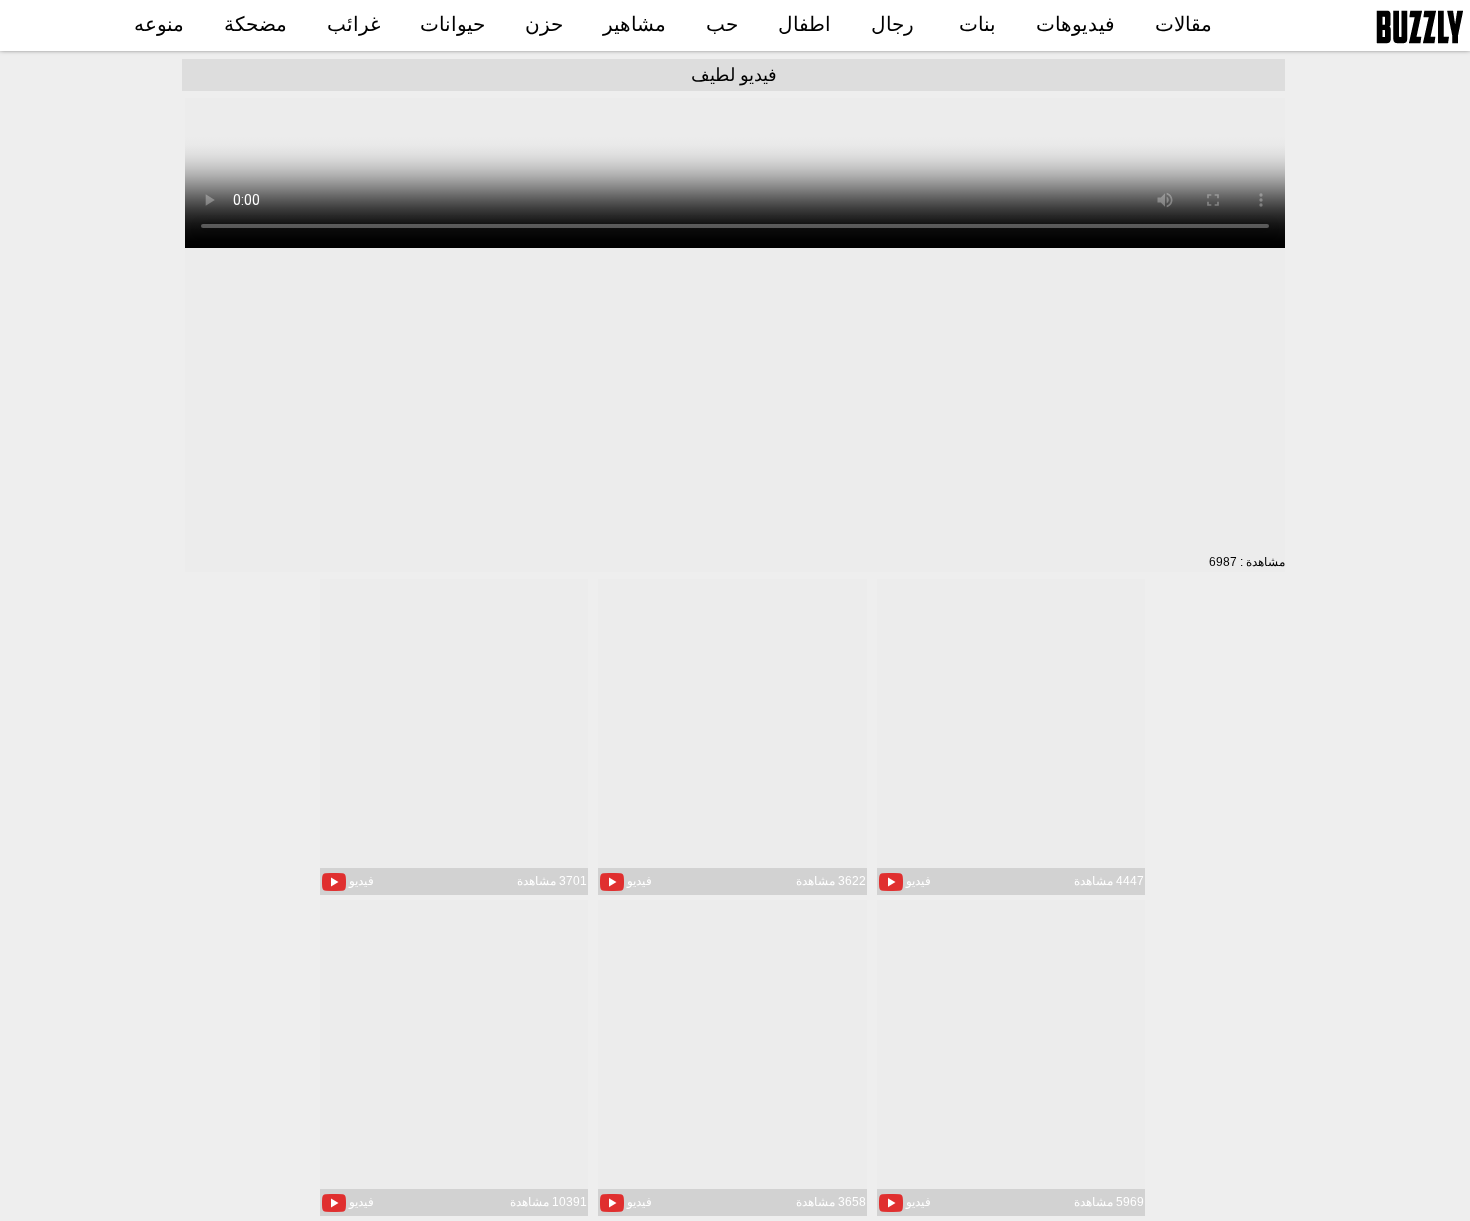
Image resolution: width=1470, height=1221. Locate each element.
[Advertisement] (735, 402)
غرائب (353, 24)
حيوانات (452, 24)
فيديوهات (1075, 24)
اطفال (804, 24)
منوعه (159, 24)
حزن (544, 24)
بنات (977, 24)
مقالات (1183, 24)
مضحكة (255, 24)
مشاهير (634, 24)
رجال (892, 24)
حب (722, 24)
